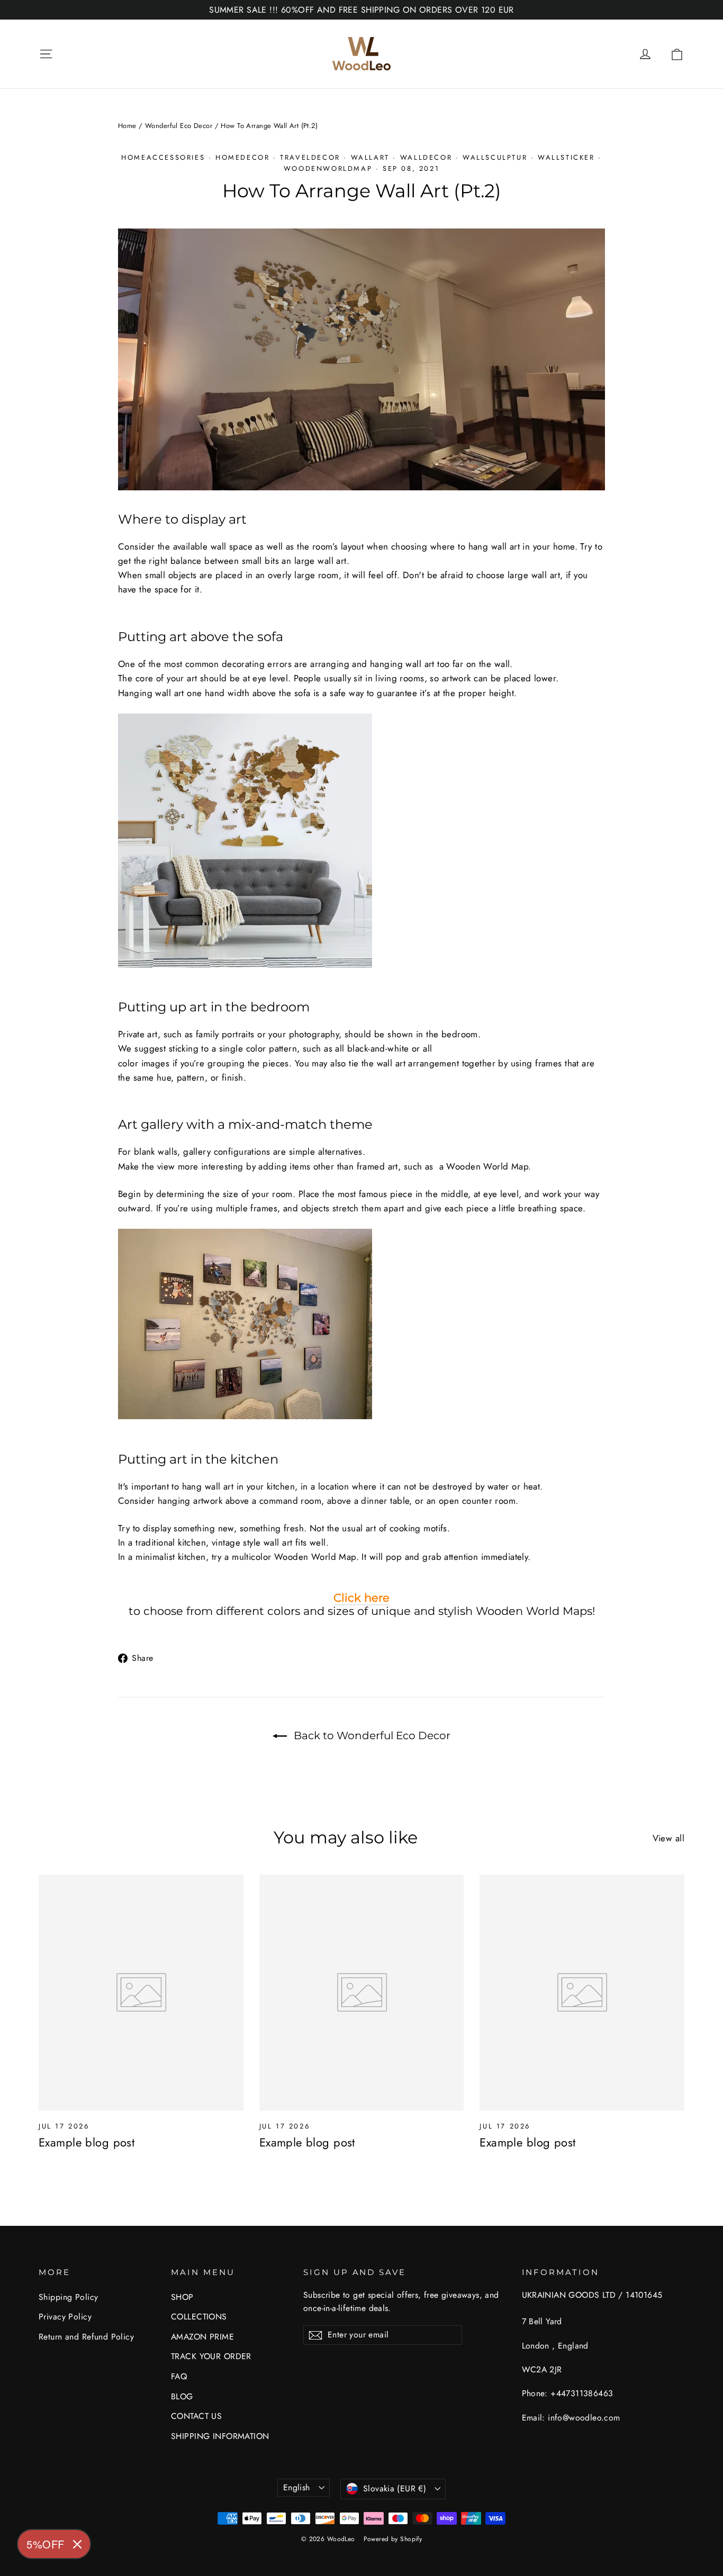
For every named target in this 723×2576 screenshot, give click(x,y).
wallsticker (566, 157)
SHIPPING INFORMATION (220, 2436)
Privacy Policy (65, 2317)
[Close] (77, 2544)
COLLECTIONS (199, 2317)
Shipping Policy (68, 2297)
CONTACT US (196, 2416)
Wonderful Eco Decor (179, 126)
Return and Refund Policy (86, 2337)
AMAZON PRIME (202, 2337)
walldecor (426, 157)
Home (127, 126)
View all (668, 1838)
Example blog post (87, 2142)
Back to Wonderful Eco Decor (371, 1735)
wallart (370, 157)
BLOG (182, 2396)
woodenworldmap (328, 168)
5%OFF (46, 2544)
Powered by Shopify (393, 2539)
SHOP (182, 2297)
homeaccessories (163, 157)
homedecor (242, 157)
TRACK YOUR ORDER (211, 2356)
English (297, 2487)
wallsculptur (495, 157)
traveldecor (310, 157)
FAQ (179, 2376)
